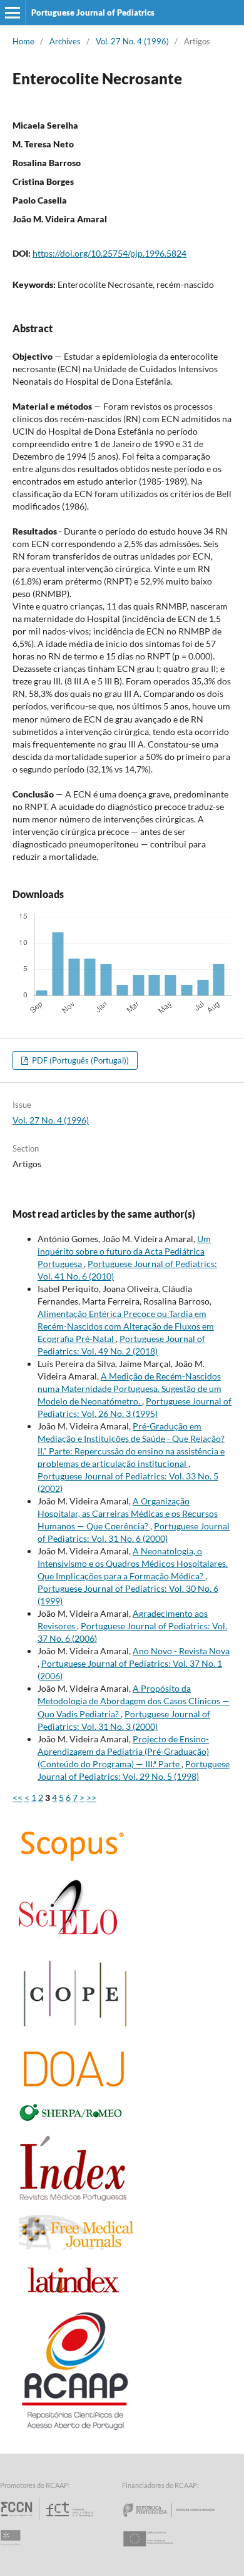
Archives (65, 41)
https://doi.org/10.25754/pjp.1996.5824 (109, 253)
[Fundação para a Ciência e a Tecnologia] (48, 2521)
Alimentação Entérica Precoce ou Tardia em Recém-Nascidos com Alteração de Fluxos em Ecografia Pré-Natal (126, 1326)
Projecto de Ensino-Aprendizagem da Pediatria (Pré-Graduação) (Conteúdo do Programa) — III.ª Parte (123, 1751)
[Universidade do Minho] (13, 2550)
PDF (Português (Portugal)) (79, 1060)
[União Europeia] (159, 2550)
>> (91, 1798)
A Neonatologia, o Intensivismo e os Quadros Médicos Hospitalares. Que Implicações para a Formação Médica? (133, 1563)
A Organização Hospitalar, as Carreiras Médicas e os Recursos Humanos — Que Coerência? (128, 1513)
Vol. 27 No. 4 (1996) (132, 41)
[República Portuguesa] (179, 2521)
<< (18, 1798)
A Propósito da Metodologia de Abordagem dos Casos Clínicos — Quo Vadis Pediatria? (134, 1701)
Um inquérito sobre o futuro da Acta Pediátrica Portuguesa (124, 1251)
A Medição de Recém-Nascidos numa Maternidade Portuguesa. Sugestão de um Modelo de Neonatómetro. (130, 1389)
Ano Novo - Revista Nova (181, 1651)
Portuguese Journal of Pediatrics (93, 12)
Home (23, 41)
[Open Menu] (13, 12)
